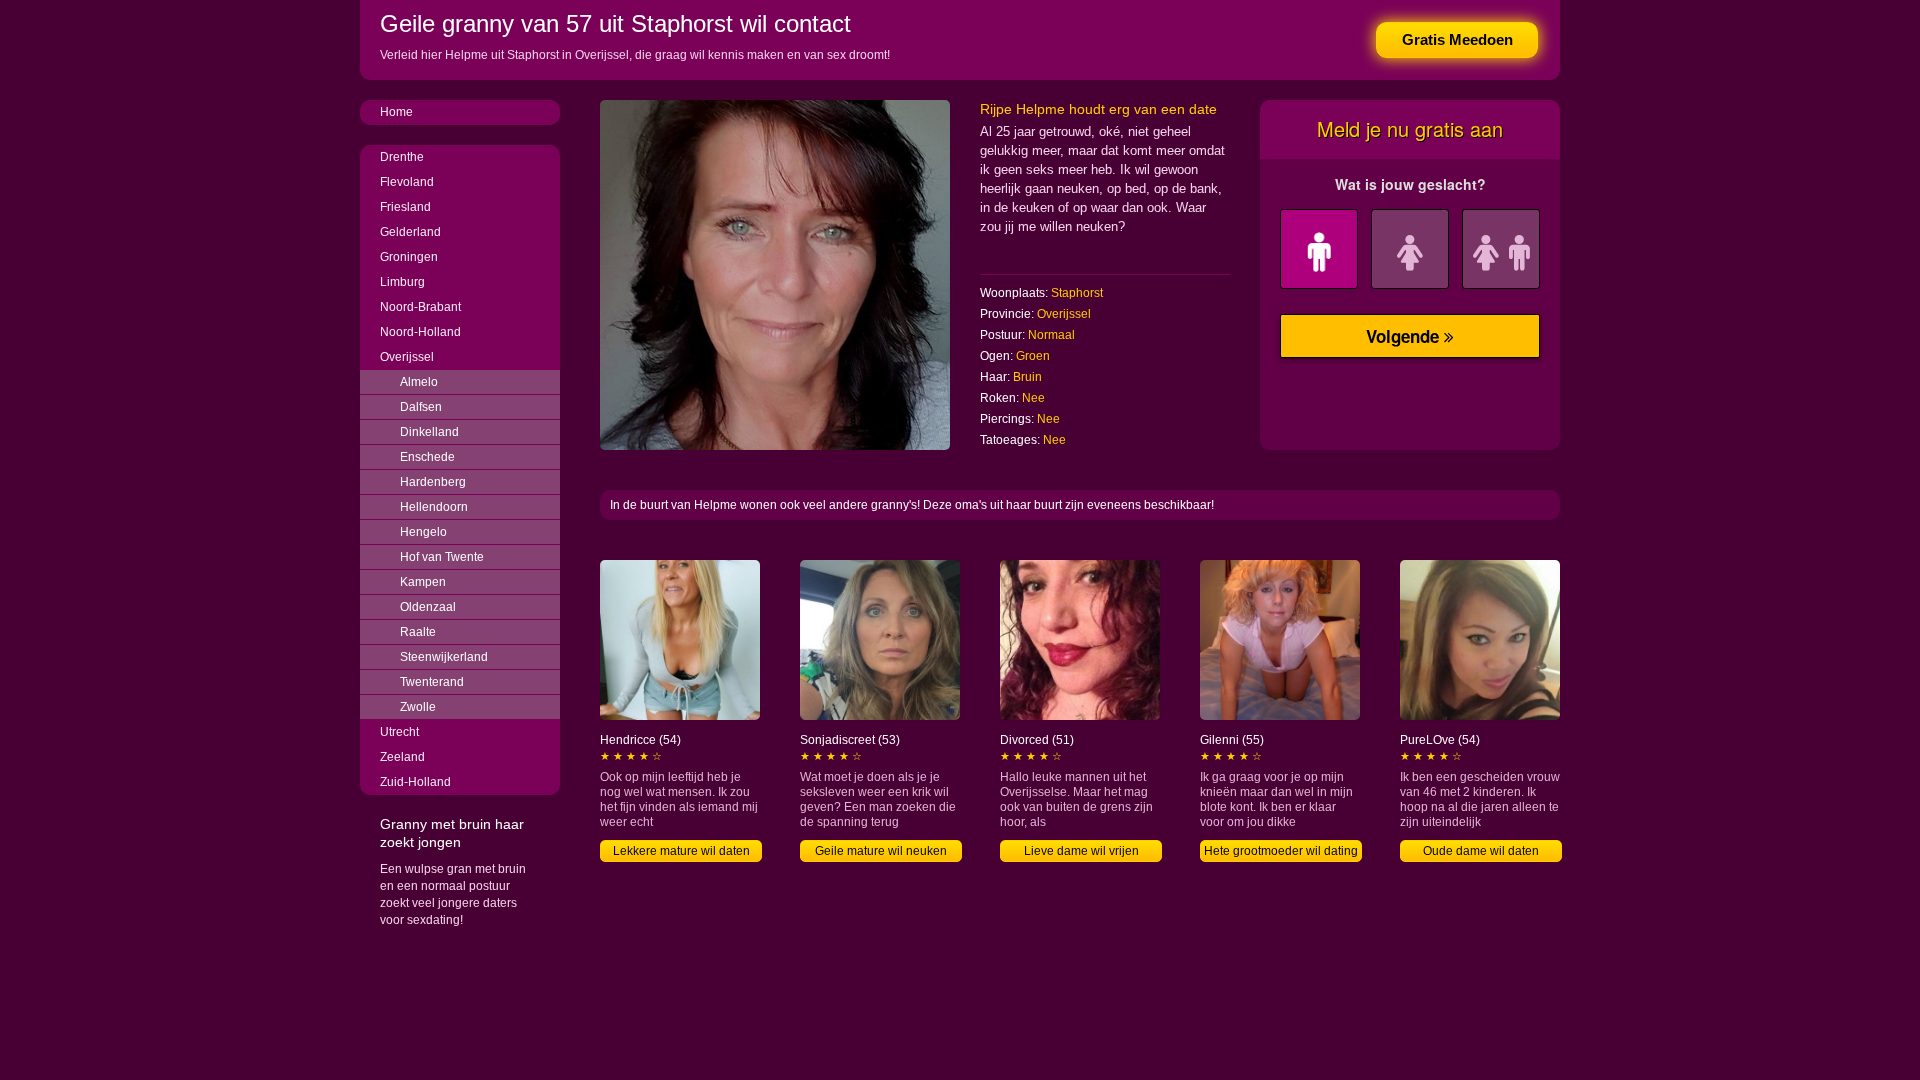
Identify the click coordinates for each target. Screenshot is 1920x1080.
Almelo (419, 382)
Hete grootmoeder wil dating (1281, 851)
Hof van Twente (442, 557)
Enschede (427, 457)
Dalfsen (421, 407)
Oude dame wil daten (1481, 851)
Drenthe (402, 157)
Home (396, 112)
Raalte (418, 632)
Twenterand (432, 682)
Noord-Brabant (420, 307)
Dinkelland (429, 432)
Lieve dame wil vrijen (1081, 851)
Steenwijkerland (444, 657)
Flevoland (407, 182)
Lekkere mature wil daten (681, 851)
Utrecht (399, 732)
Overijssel (407, 357)
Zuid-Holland (415, 782)
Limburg (402, 282)
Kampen (423, 582)
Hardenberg (433, 482)
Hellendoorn (434, 507)
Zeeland (402, 757)
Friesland (405, 207)
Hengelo (423, 532)
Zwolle (418, 707)
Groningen (409, 257)
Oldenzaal (428, 607)
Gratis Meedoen (1457, 39)
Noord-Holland (420, 332)
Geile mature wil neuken (881, 851)
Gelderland (410, 232)
